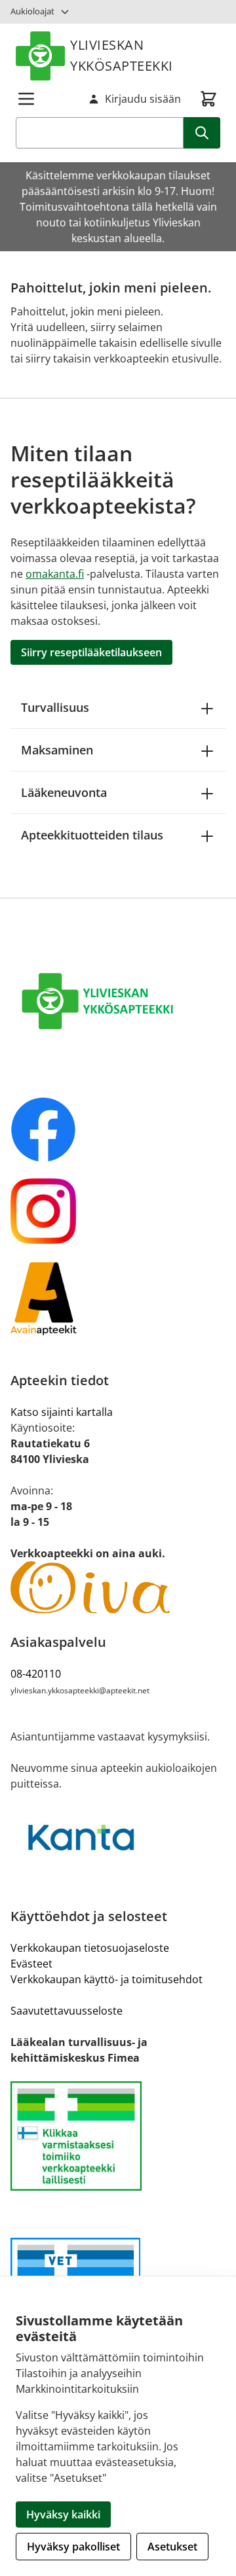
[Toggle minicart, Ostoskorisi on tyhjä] (208, 99)
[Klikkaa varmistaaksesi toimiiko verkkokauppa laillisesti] (118, 2136)
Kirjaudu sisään (143, 99)
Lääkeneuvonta (64, 792)
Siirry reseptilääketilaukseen (91, 652)
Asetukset (172, 2547)
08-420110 (36, 1674)
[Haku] (202, 133)
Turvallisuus (55, 707)
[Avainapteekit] (118, 1298)
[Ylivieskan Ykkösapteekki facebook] (118, 1129)
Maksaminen (57, 750)
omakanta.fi (55, 574)
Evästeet (31, 1964)
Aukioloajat (32, 11)
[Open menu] (26, 99)
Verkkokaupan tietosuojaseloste (90, 1948)
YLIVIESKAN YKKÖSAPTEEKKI (122, 55)
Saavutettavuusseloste (67, 2011)
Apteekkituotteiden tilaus (92, 835)
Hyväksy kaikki (63, 2514)
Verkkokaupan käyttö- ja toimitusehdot (107, 1979)
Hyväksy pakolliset (73, 2547)
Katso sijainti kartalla (62, 1412)
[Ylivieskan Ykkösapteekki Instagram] (118, 1211)
